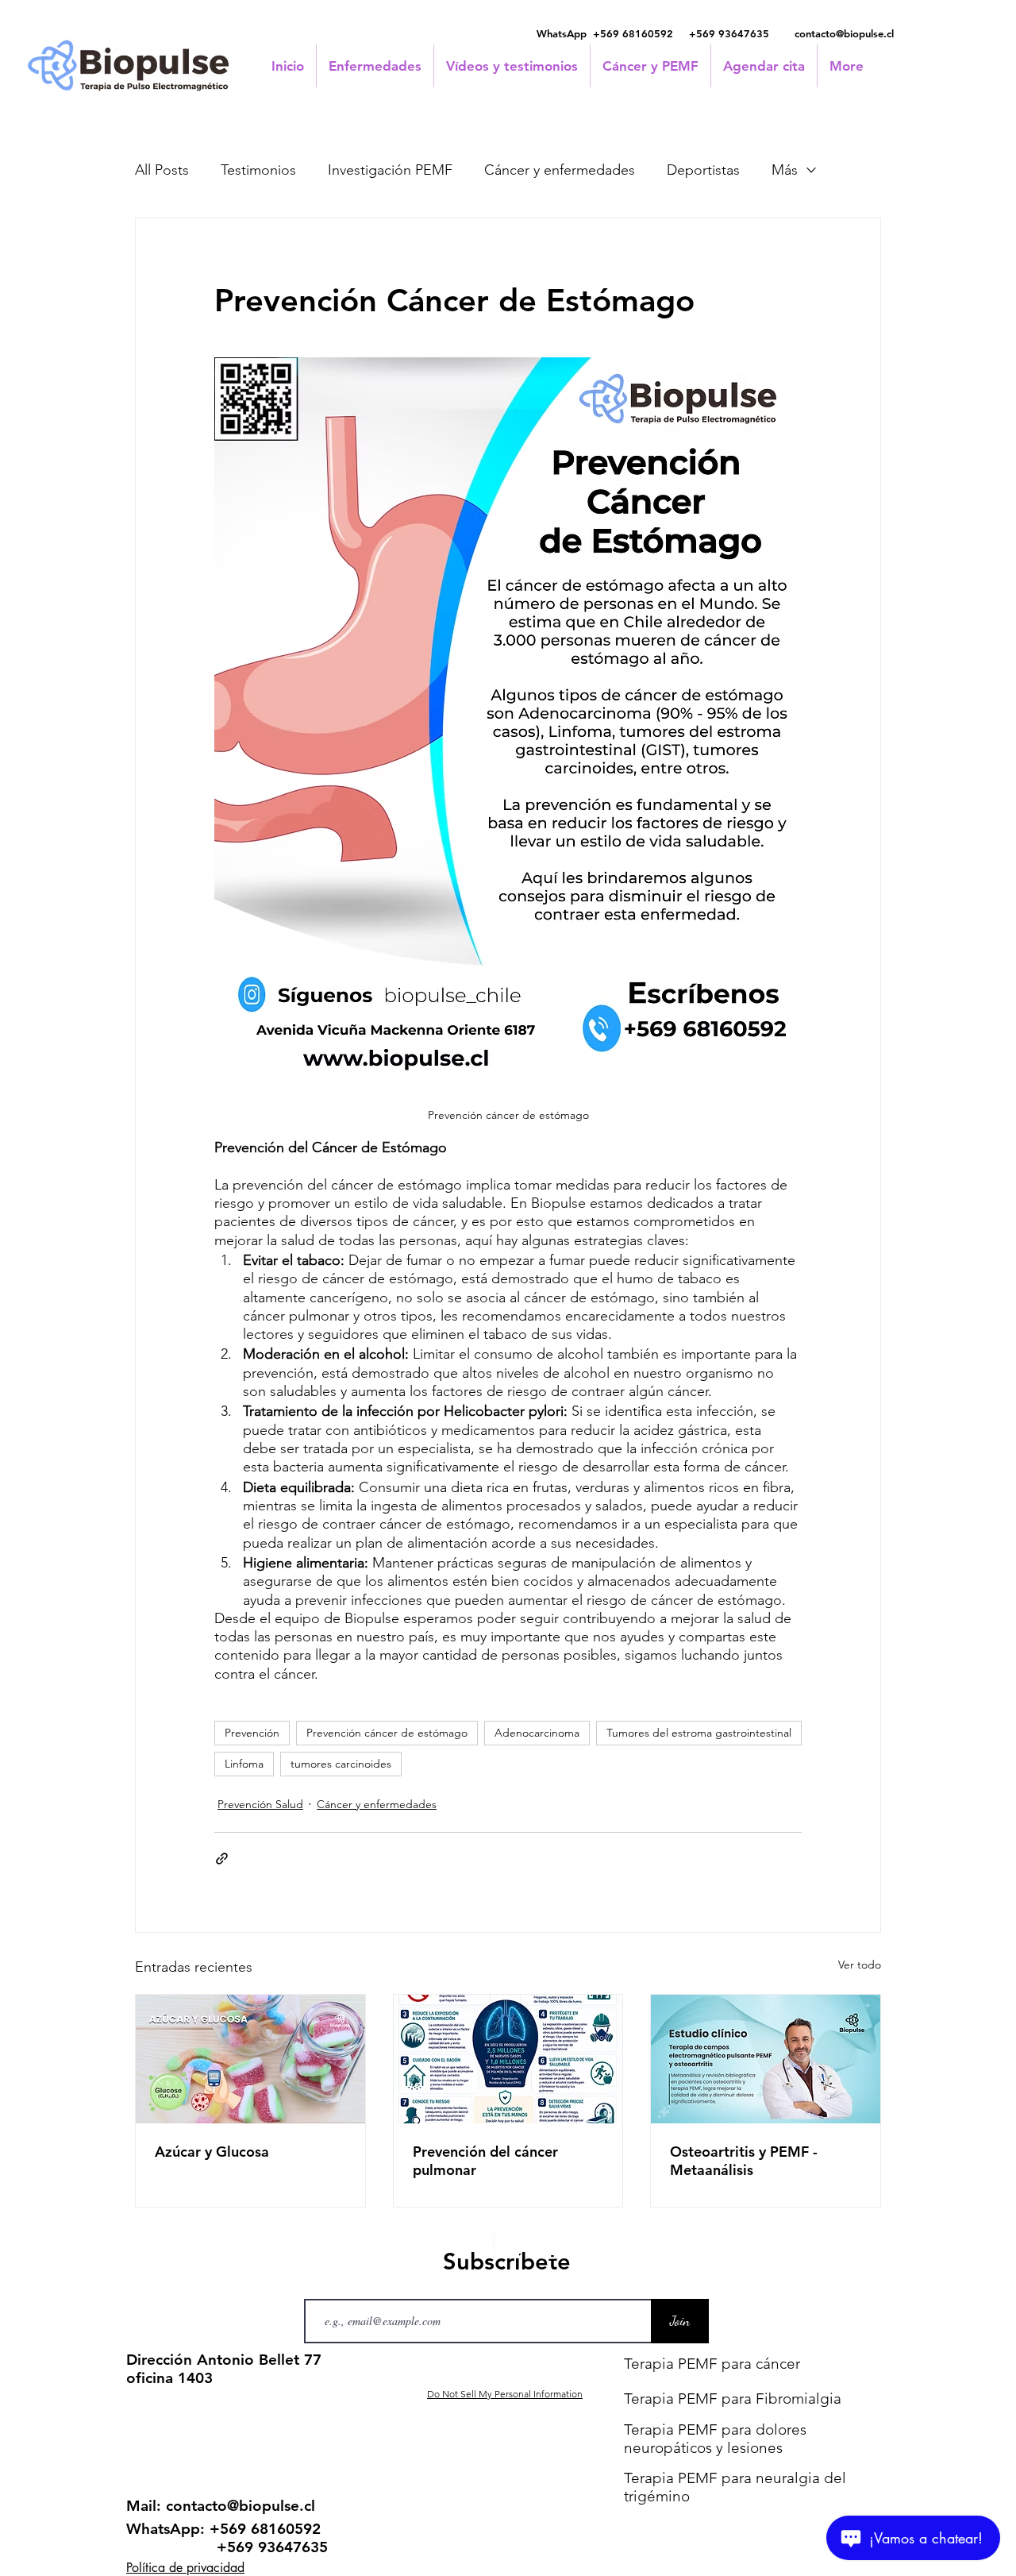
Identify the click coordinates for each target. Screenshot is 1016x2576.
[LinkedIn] (508, 2247)
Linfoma (244, 1764)
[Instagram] (549, 2247)
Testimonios (258, 170)
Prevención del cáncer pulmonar (485, 2161)
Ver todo (860, 1965)
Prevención (252, 1733)
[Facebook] (467, 2247)
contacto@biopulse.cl (844, 33)
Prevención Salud (260, 1804)
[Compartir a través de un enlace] (222, 1859)
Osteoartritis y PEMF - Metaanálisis (744, 2161)
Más (785, 170)
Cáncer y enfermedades (560, 170)
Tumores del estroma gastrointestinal (699, 1733)
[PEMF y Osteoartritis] (766, 2059)
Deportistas (703, 170)
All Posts (162, 170)
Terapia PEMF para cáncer (712, 2364)
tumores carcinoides (341, 1764)
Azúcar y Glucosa (212, 2152)
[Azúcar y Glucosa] (250, 2059)
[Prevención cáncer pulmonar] (508, 2059)
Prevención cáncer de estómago (387, 1733)
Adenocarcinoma (537, 1733)
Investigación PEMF (390, 170)
